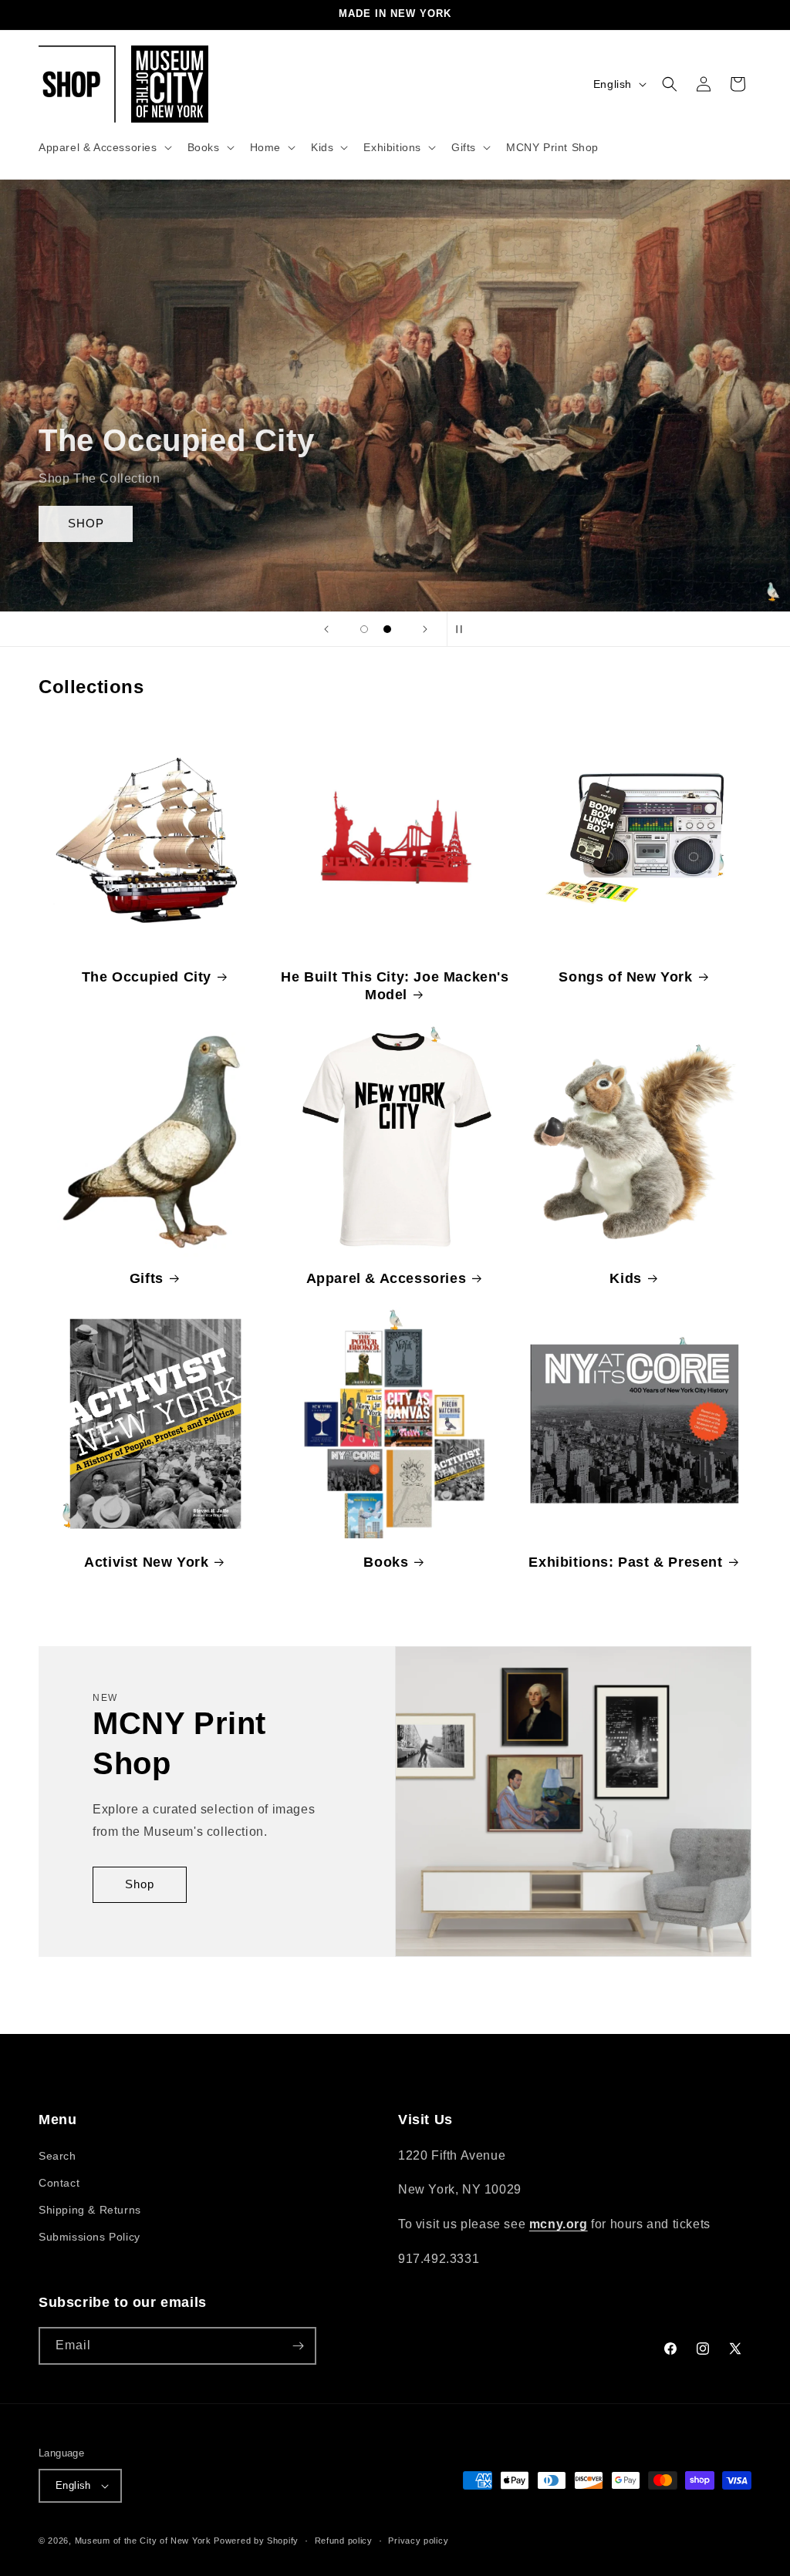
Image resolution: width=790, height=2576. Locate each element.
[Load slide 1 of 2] (364, 629)
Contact (59, 2183)
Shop (140, 1885)
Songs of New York (625, 977)
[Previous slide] (326, 629)
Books (386, 1562)
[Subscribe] (298, 2346)
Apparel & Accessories (387, 1278)
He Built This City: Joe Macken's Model (395, 986)
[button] (104, 147)
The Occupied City (147, 977)
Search (57, 2156)
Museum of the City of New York (143, 2541)
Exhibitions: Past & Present (625, 1562)
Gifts (147, 1278)
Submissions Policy (89, 2237)
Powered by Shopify (256, 2541)
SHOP (86, 523)
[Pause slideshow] (464, 629)
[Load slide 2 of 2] (387, 629)
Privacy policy (418, 2541)
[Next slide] (425, 629)
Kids (625, 1278)
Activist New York (146, 1562)
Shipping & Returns (90, 2210)
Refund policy (344, 2541)
